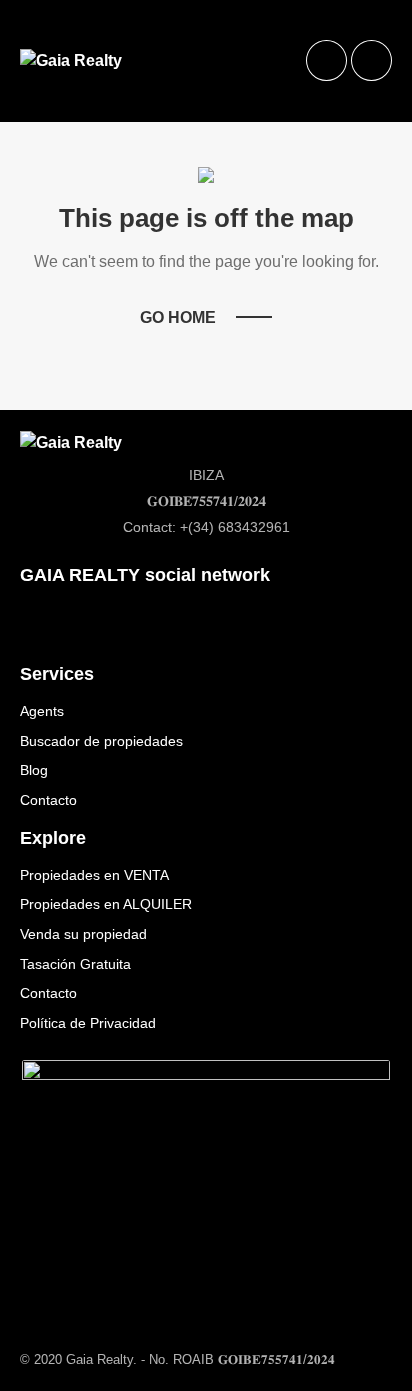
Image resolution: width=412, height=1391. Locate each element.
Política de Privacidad (88, 1023)
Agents (42, 711)
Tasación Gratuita (75, 964)
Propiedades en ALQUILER (106, 904)
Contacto (48, 800)
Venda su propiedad (83, 934)
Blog (34, 770)
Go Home (178, 317)
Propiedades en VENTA (94, 875)
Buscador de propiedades (101, 741)
